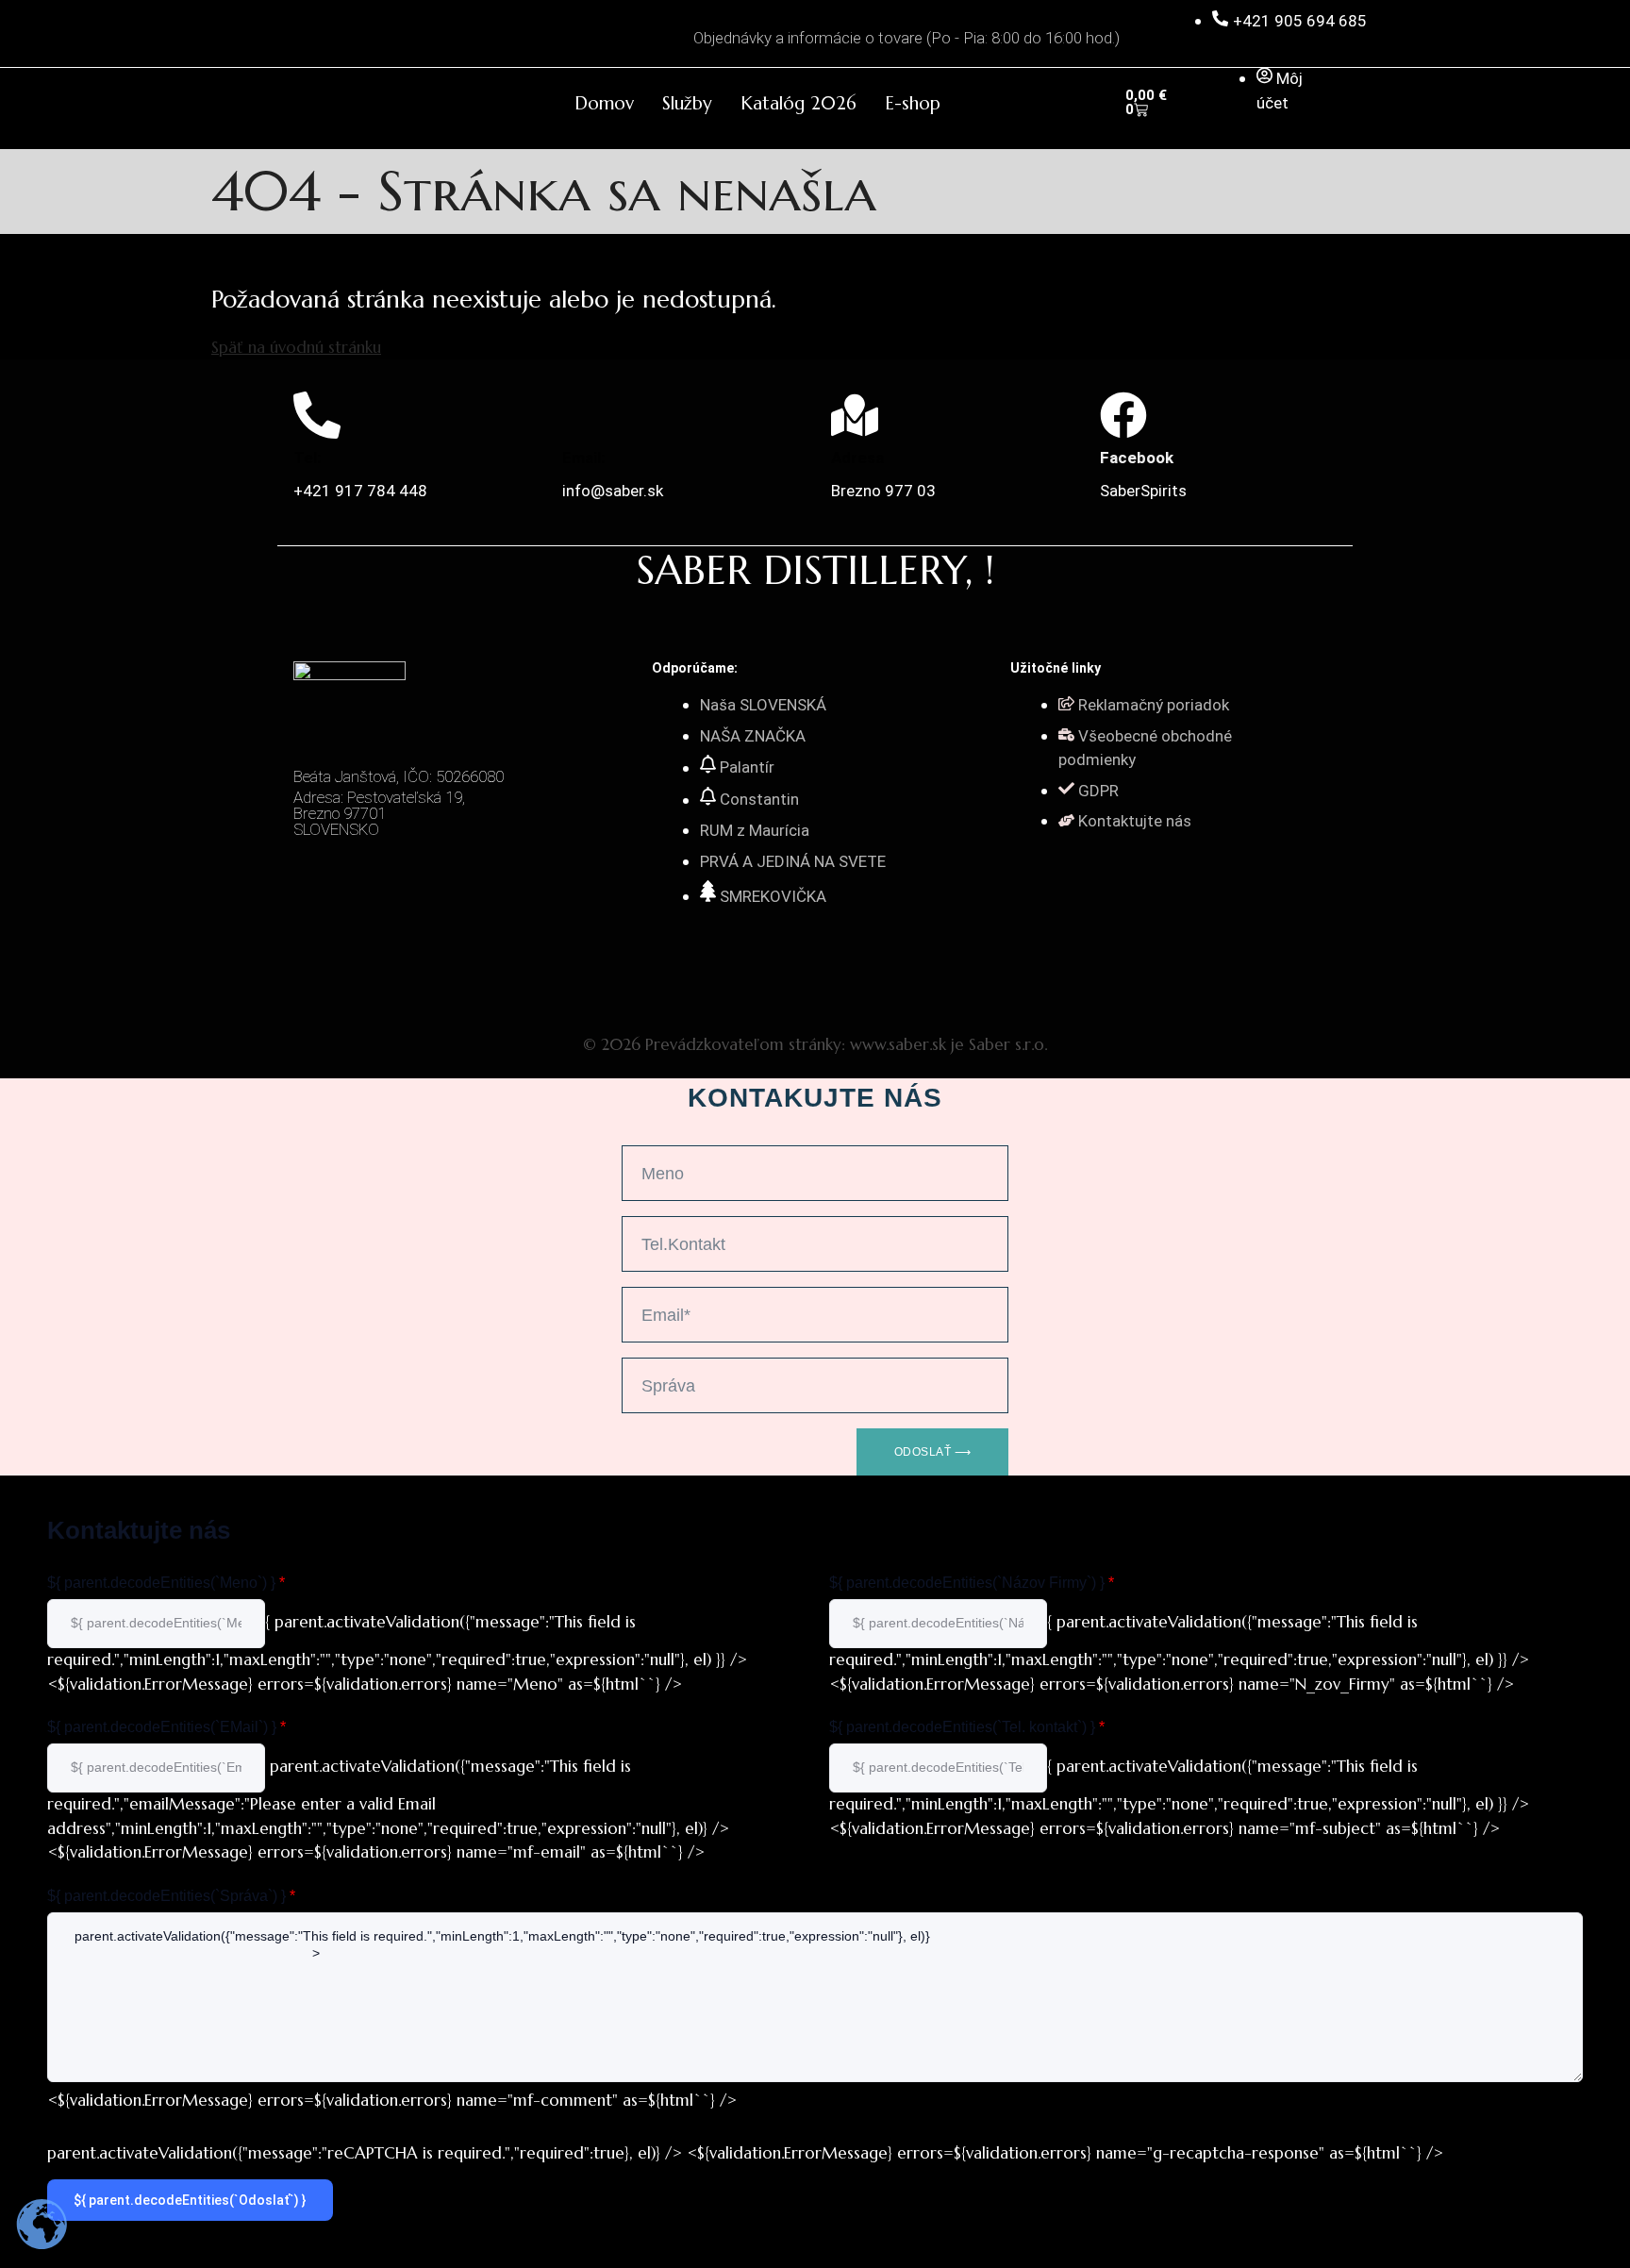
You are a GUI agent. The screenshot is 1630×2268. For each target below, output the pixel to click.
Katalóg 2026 (798, 103)
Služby (687, 103)
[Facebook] (1123, 415)
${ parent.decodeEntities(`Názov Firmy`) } (972, 1583)
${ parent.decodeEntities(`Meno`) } (166, 1583)
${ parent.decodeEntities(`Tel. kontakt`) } (967, 1727)
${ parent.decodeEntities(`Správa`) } (171, 1896)
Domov (604, 103)
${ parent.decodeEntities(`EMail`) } (166, 1727)
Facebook (1137, 458)
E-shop (913, 103)
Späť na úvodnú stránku (296, 347)
